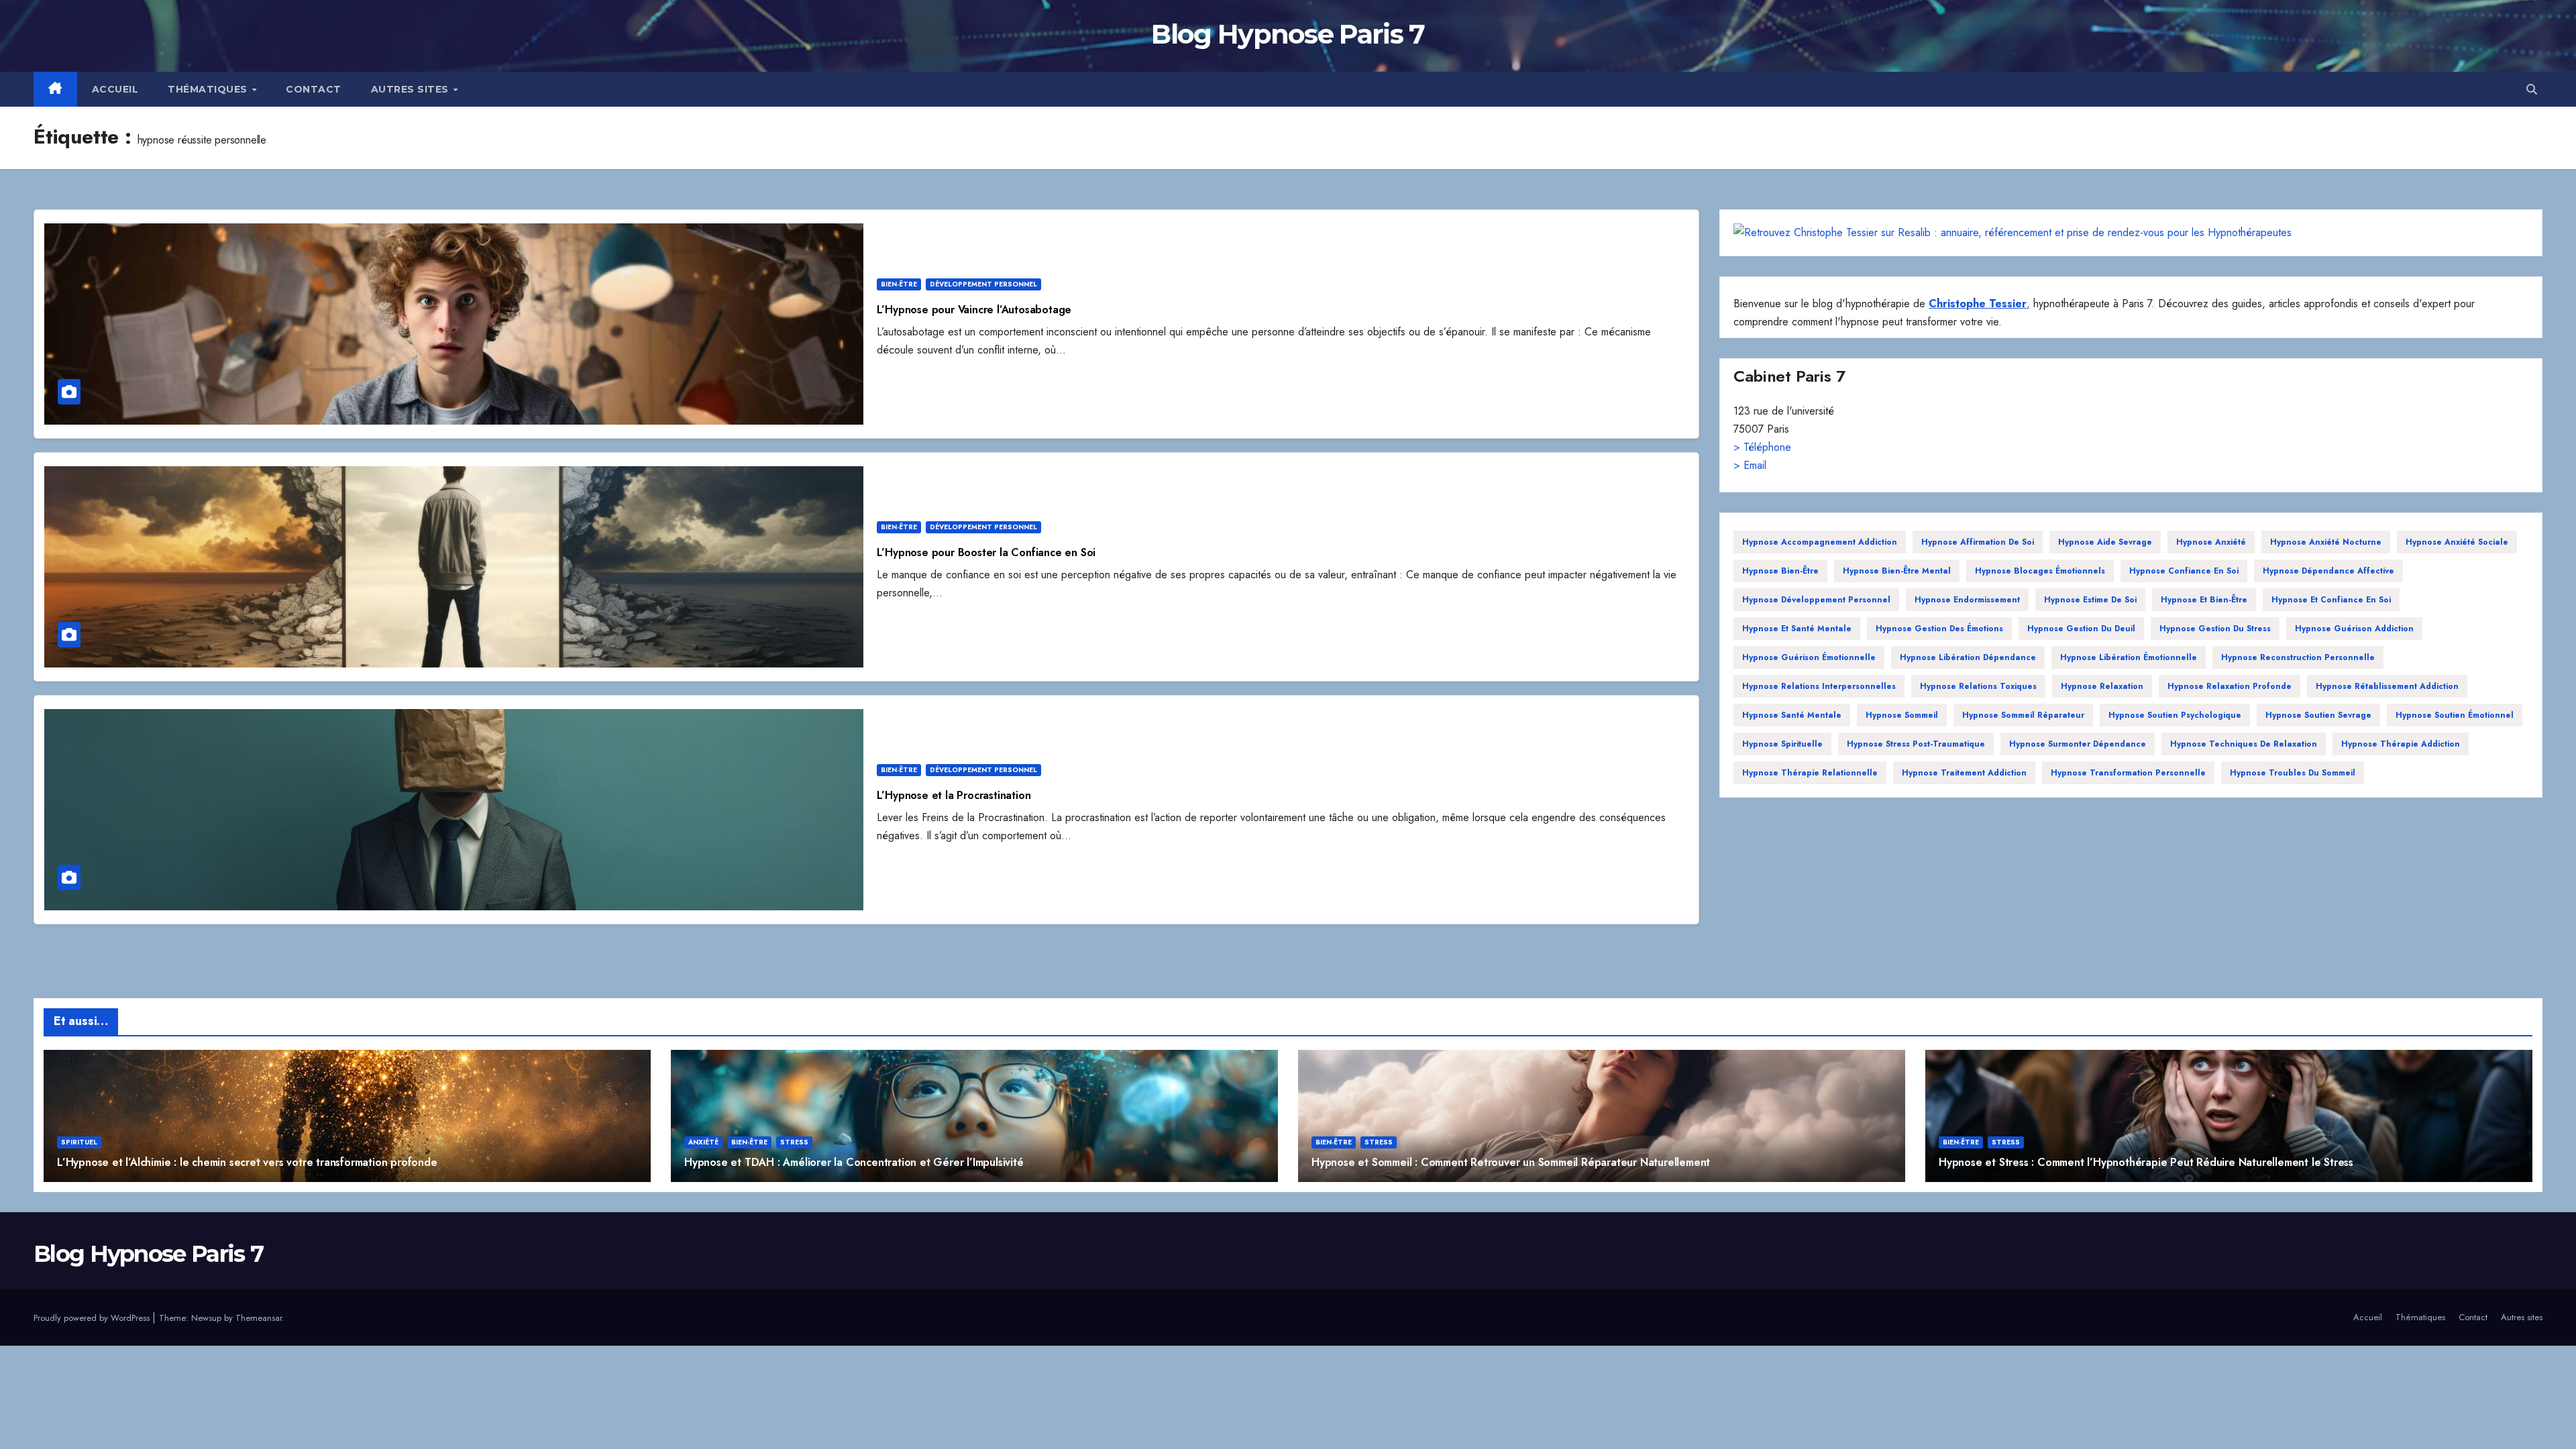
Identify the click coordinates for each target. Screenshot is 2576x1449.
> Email (1750, 465)
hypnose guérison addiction (2354, 629)
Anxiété (703, 1142)
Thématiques (209, 89)
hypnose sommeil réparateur (2023, 715)
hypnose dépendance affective (2328, 571)
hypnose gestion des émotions (1939, 629)
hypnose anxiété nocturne (2326, 542)
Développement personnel (983, 284)
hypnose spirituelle (1782, 744)
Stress (794, 1142)
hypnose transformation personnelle (2128, 773)
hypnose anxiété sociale (2457, 542)
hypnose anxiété (2211, 542)
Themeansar (259, 1318)
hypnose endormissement (1967, 600)
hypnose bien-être (1780, 571)
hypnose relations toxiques (1978, 686)
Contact (314, 89)
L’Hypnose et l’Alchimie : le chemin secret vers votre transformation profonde (247, 1162)
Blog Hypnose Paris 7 (1288, 34)
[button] (2532, 90)
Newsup (206, 1318)
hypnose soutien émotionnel (2455, 715)
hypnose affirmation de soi (1978, 542)
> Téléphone (1762, 447)
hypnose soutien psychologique (2175, 715)
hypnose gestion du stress (2215, 629)
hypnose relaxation (2102, 686)
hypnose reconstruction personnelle (2298, 657)
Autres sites (412, 89)
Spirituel (79, 1142)
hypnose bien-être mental (1897, 571)
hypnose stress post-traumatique (1916, 744)
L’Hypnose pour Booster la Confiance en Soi (986, 552)
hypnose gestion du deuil (2081, 629)
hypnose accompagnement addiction (1820, 542)
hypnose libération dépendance (1968, 657)
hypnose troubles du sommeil (2293, 773)
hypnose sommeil (1902, 715)
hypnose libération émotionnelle (2129, 657)
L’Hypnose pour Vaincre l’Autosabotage (974, 310)
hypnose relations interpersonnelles (1819, 686)
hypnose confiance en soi (2184, 571)
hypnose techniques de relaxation (2244, 744)
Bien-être (899, 284)
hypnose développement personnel (1816, 600)
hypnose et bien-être (2204, 600)
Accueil (115, 89)
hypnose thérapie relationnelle (1810, 773)
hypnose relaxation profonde (2230, 686)
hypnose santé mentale (1792, 715)
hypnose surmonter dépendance (2078, 744)
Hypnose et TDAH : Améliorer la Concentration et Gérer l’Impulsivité (854, 1162)
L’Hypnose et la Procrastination (954, 795)
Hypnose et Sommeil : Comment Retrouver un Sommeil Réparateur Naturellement (1511, 1162)
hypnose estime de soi (2090, 600)
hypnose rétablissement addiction (2387, 686)
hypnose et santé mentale (1797, 629)
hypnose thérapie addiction (2401, 744)
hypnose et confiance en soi (2331, 600)
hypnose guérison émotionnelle (1809, 657)
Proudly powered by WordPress (93, 1318)
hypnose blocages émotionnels (2040, 571)
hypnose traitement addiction (1964, 773)
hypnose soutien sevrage (2318, 715)
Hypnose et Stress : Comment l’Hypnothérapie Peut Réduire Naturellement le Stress (2146, 1162)
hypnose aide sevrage (2105, 542)
